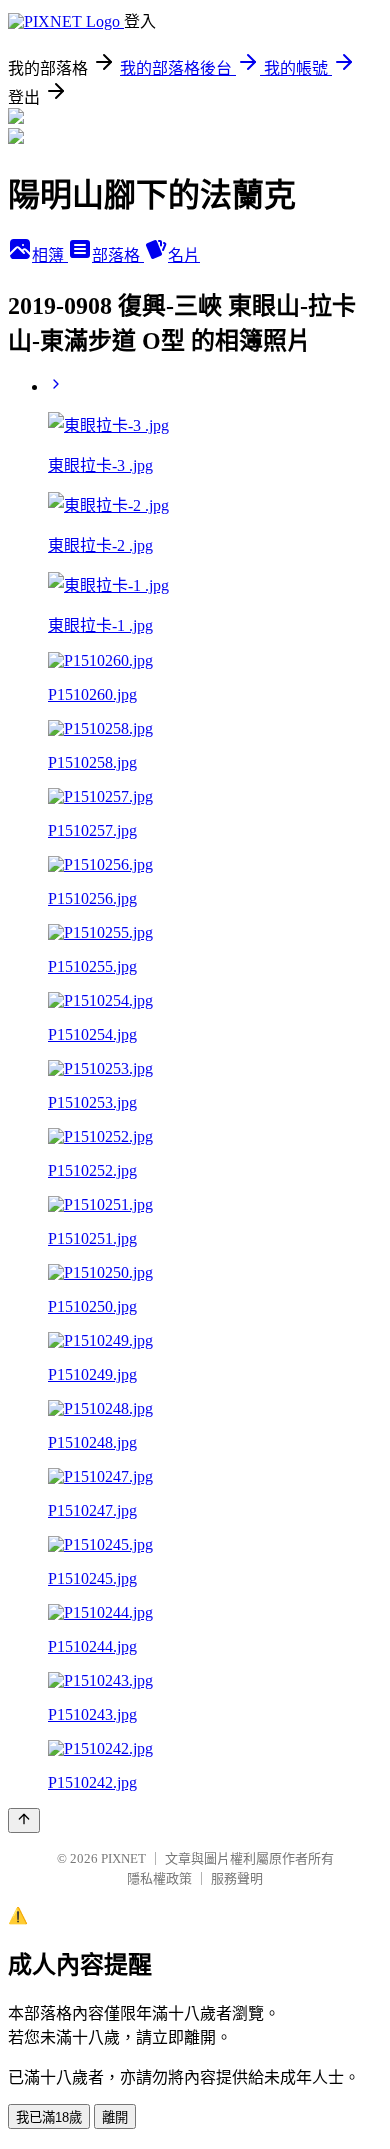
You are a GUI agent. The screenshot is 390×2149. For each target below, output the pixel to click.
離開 (115, 2117)
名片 (184, 255)
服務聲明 (237, 1878)
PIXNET (123, 1858)
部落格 (118, 255)
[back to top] (24, 1820)
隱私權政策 (159, 1878)
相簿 (50, 255)
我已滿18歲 (49, 2117)
